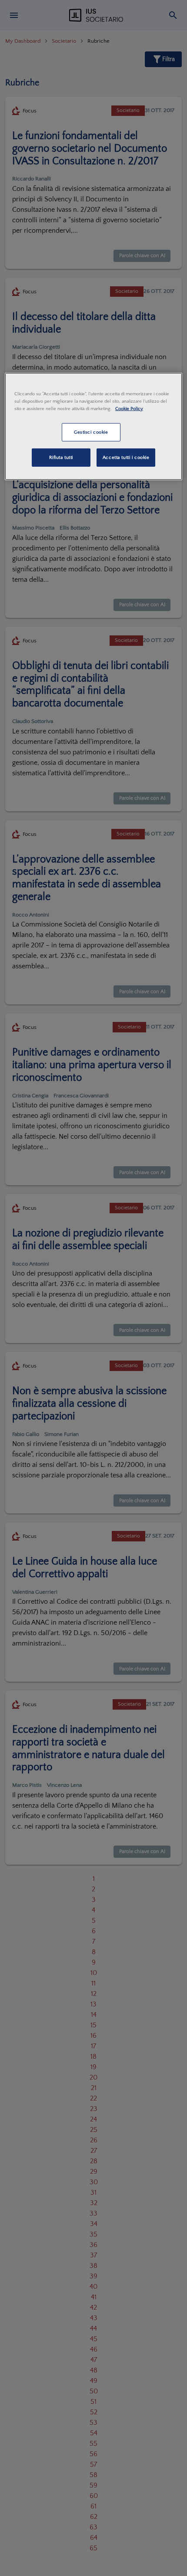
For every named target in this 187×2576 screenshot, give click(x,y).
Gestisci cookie (91, 432)
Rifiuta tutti (61, 457)
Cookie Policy (129, 409)
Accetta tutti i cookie (126, 457)
